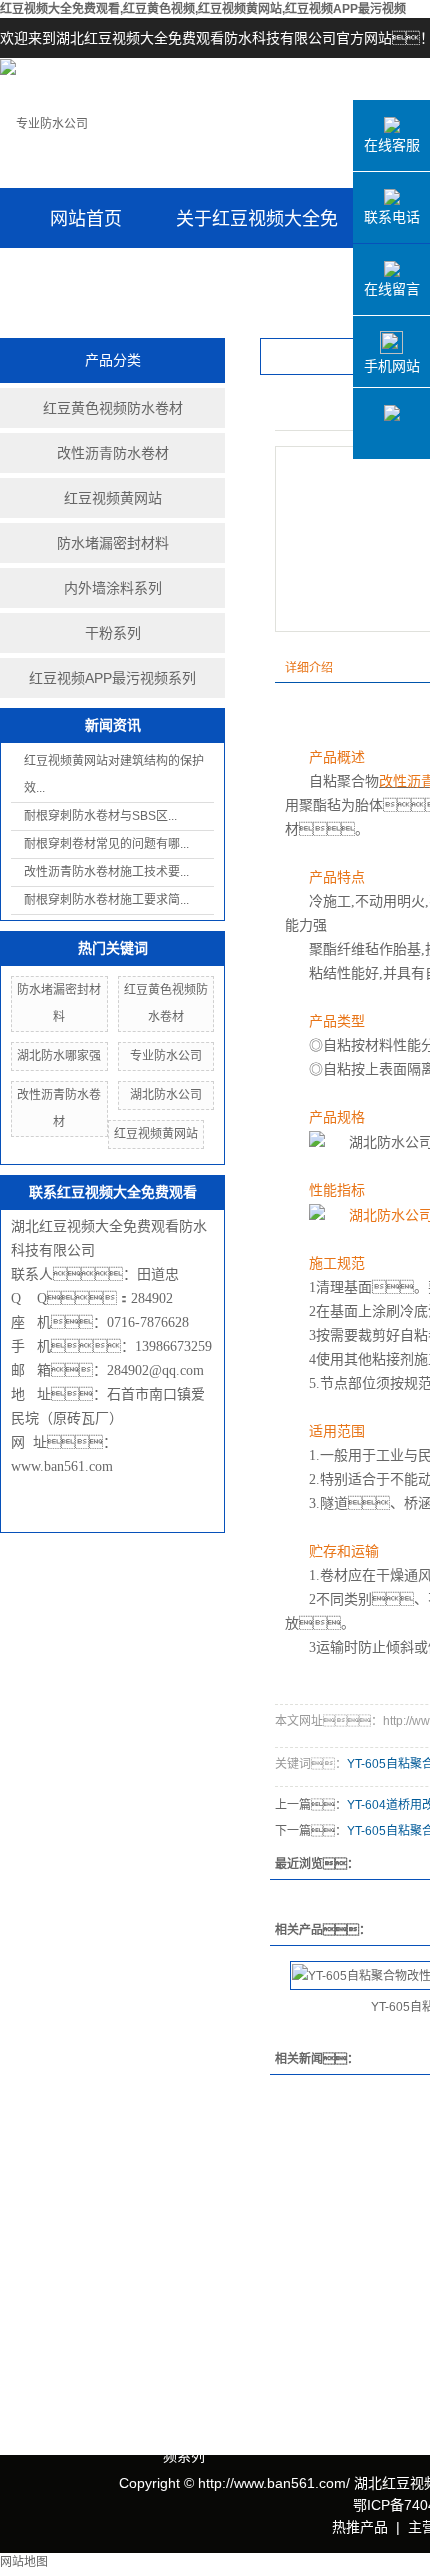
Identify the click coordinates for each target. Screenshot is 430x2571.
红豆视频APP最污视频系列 (112, 678)
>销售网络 (32, 2352)
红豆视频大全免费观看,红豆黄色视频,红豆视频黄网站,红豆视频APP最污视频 (203, 9)
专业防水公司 (166, 1056)
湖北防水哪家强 (59, 1056)
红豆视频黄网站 (113, 498)
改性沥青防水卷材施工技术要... (106, 872)
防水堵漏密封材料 (113, 543)
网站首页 (86, 219)
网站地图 (24, 2562)
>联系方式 (397, 2232)
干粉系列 (113, 633)
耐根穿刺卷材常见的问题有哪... (106, 844)
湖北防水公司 (166, 1095)
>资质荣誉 (32, 2292)
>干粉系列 (195, 2396)
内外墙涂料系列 (113, 588)
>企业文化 (32, 2262)
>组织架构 (32, 2322)
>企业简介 (32, 2232)
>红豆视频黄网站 (216, 2306)
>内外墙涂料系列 (216, 2366)
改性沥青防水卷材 (113, 453)
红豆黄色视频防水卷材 (113, 408)
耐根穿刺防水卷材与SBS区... (100, 816)
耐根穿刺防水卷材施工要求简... (106, 900)
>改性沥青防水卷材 (223, 2276)
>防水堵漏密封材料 (223, 2336)
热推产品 (360, 2527)
